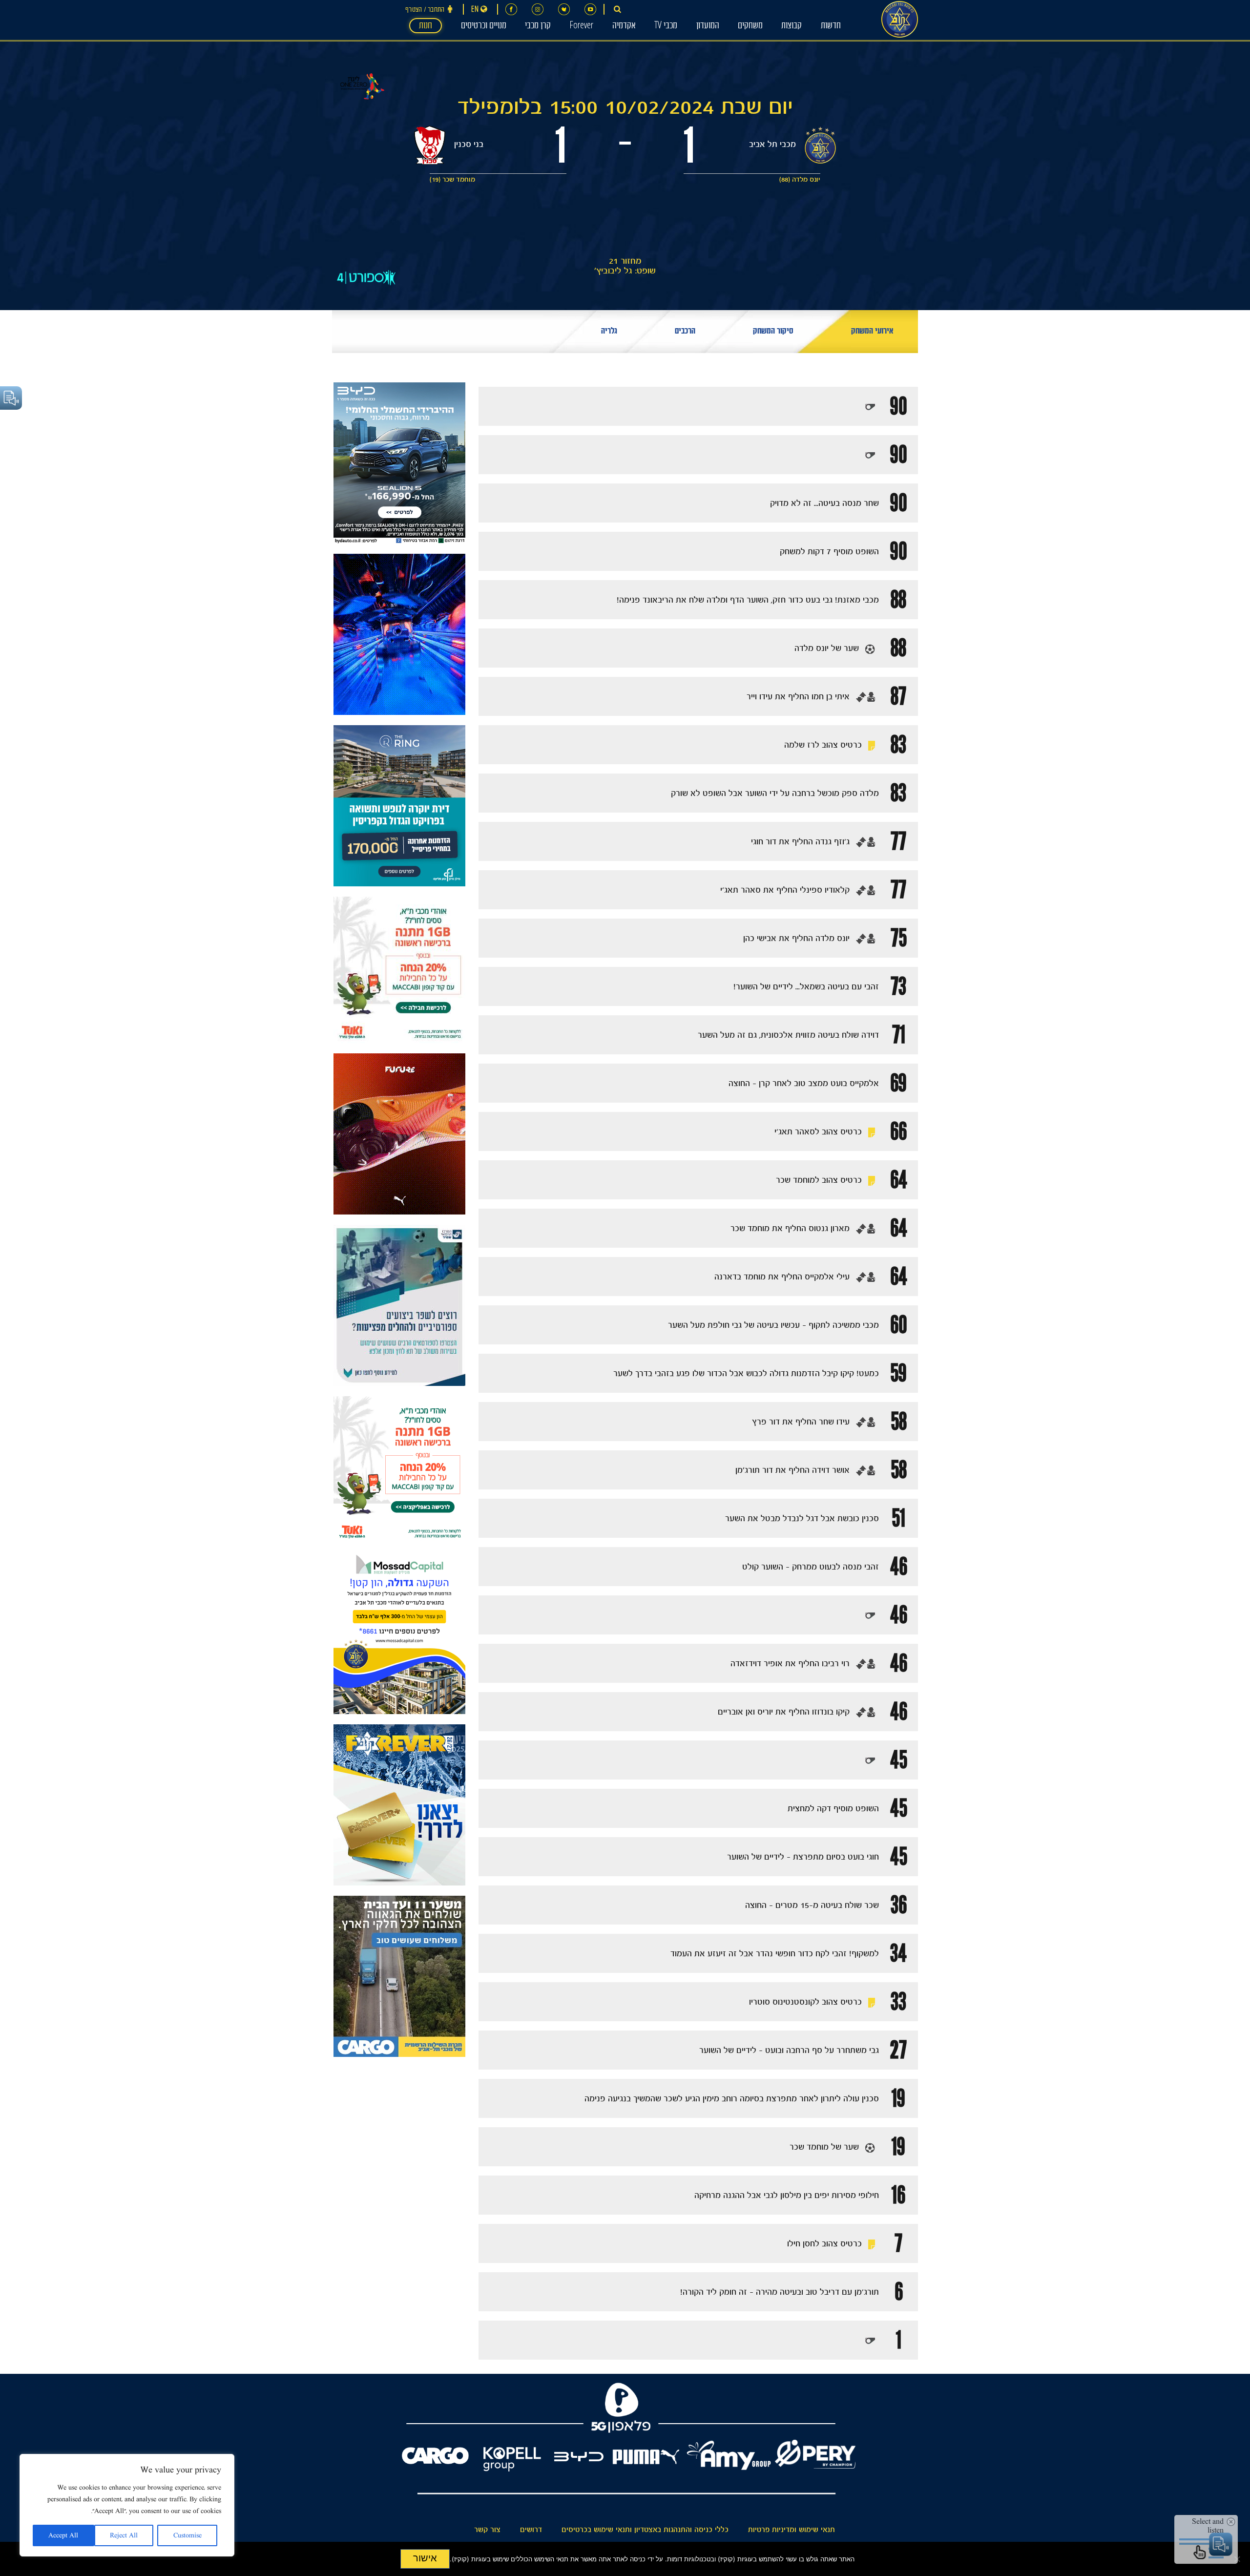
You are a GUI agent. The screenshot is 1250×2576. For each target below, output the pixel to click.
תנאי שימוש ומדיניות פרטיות (792, 2530)
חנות (426, 26)
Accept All (63, 2535)
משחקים (750, 26)
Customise (187, 2535)
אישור (425, 2558)
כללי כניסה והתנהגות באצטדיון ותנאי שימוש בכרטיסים (645, 2530)
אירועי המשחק (872, 332)
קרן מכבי (538, 26)
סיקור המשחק (773, 332)
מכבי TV (666, 26)
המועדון (708, 26)
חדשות (831, 26)
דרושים (531, 2530)
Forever (581, 26)
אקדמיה (624, 26)
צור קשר (487, 2530)
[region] (127, 2505)
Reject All (124, 2535)
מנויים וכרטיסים (484, 26)
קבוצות (792, 26)
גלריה (609, 332)
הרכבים (685, 332)
